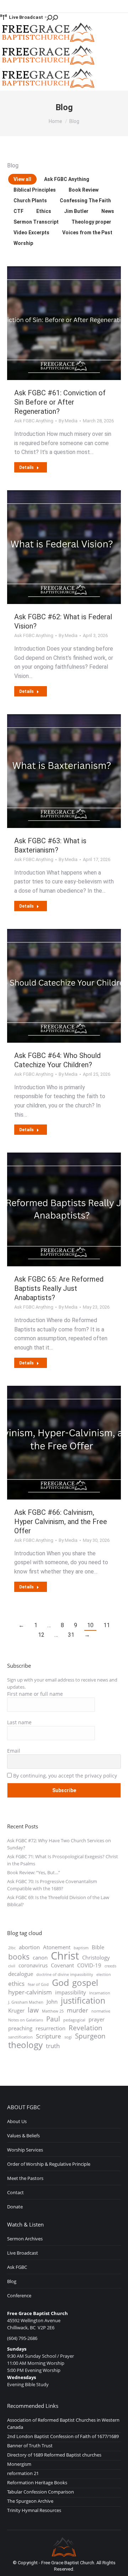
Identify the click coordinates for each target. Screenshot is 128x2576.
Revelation (86, 2028)
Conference (19, 2296)
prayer (97, 2019)
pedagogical (74, 2020)
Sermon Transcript (36, 222)
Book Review (84, 190)
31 (71, 1635)
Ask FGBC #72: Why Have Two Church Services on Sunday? (59, 1844)
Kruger (16, 2010)
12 (41, 1635)
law (33, 2010)
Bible (98, 1947)
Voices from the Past (87, 233)
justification (83, 2001)
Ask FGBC (17, 2267)
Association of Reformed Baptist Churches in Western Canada (63, 2423)
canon (40, 1957)
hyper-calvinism (30, 1992)
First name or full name (35, 1694)
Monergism (19, 2464)
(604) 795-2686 (22, 2338)
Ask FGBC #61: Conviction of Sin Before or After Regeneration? (60, 402)
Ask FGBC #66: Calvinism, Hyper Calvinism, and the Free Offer (61, 1522)
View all (22, 179)
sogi (68, 2037)
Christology (96, 1957)
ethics (16, 1984)
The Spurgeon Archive (30, 2501)
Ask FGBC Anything (67, 179)
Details (26, 467)
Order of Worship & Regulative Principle (49, 2164)
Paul (53, 2019)
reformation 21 (23, 2473)
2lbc (12, 1948)
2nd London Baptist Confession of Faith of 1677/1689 (63, 2436)
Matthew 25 (53, 2011)
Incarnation (100, 1993)
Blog (12, 2281)
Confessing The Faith (85, 201)
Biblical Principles (35, 190)
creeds (110, 1966)
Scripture (49, 2036)
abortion (29, 1947)
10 (90, 1625)
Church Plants (30, 201)
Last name (19, 1722)
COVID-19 (89, 1965)
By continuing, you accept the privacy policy (64, 1776)
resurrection (50, 2028)
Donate (15, 2207)
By (68, 421)
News (108, 211)
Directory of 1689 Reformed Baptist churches (54, 2455)
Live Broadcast (26, 17)
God (60, 1982)
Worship (23, 243)
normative (101, 2011)
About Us (17, 2121)
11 (107, 1625)
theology (25, 2045)
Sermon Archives (25, 2239)
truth (53, 2046)
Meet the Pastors (25, 2178)
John (52, 2002)
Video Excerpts (31, 233)
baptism (81, 1948)
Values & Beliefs (23, 2136)
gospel (85, 1983)
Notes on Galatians (26, 2020)
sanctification (20, 2037)
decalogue (21, 1974)
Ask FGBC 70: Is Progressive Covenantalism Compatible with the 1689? (52, 1885)
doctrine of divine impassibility (65, 1974)
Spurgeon (90, 2036)
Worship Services (25, 2150)
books (19, 1957)
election (104, 1974)
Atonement (57, 1947)
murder (78, 2010)
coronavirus (33, 1965)
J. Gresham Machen (26, 2002)
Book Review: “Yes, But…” (34, 1872)
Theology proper (91, 222)
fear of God (38, 1984)
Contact (15, 2192)
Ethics (44, 211)
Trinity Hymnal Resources (34, 2510)
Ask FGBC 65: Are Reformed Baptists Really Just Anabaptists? (59, 1288)
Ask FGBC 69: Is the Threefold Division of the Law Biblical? (58, 1901)
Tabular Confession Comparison (41, 2492)
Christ (65, 1956)
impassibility (71, 1992)
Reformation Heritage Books (37, 2483)
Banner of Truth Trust (30, 2446)
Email (14, 1751)
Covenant (62, 1965)
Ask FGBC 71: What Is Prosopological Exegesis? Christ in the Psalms (63, 1860)
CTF (18, 211)
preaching (20, 2028)
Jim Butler (76, 211)
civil (12, 1966)
